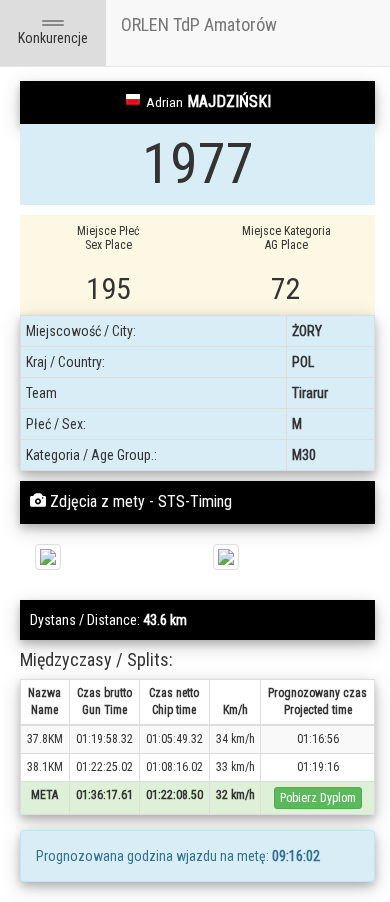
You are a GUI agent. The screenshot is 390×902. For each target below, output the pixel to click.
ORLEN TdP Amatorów (199, 24)
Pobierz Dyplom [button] (318, 798)
